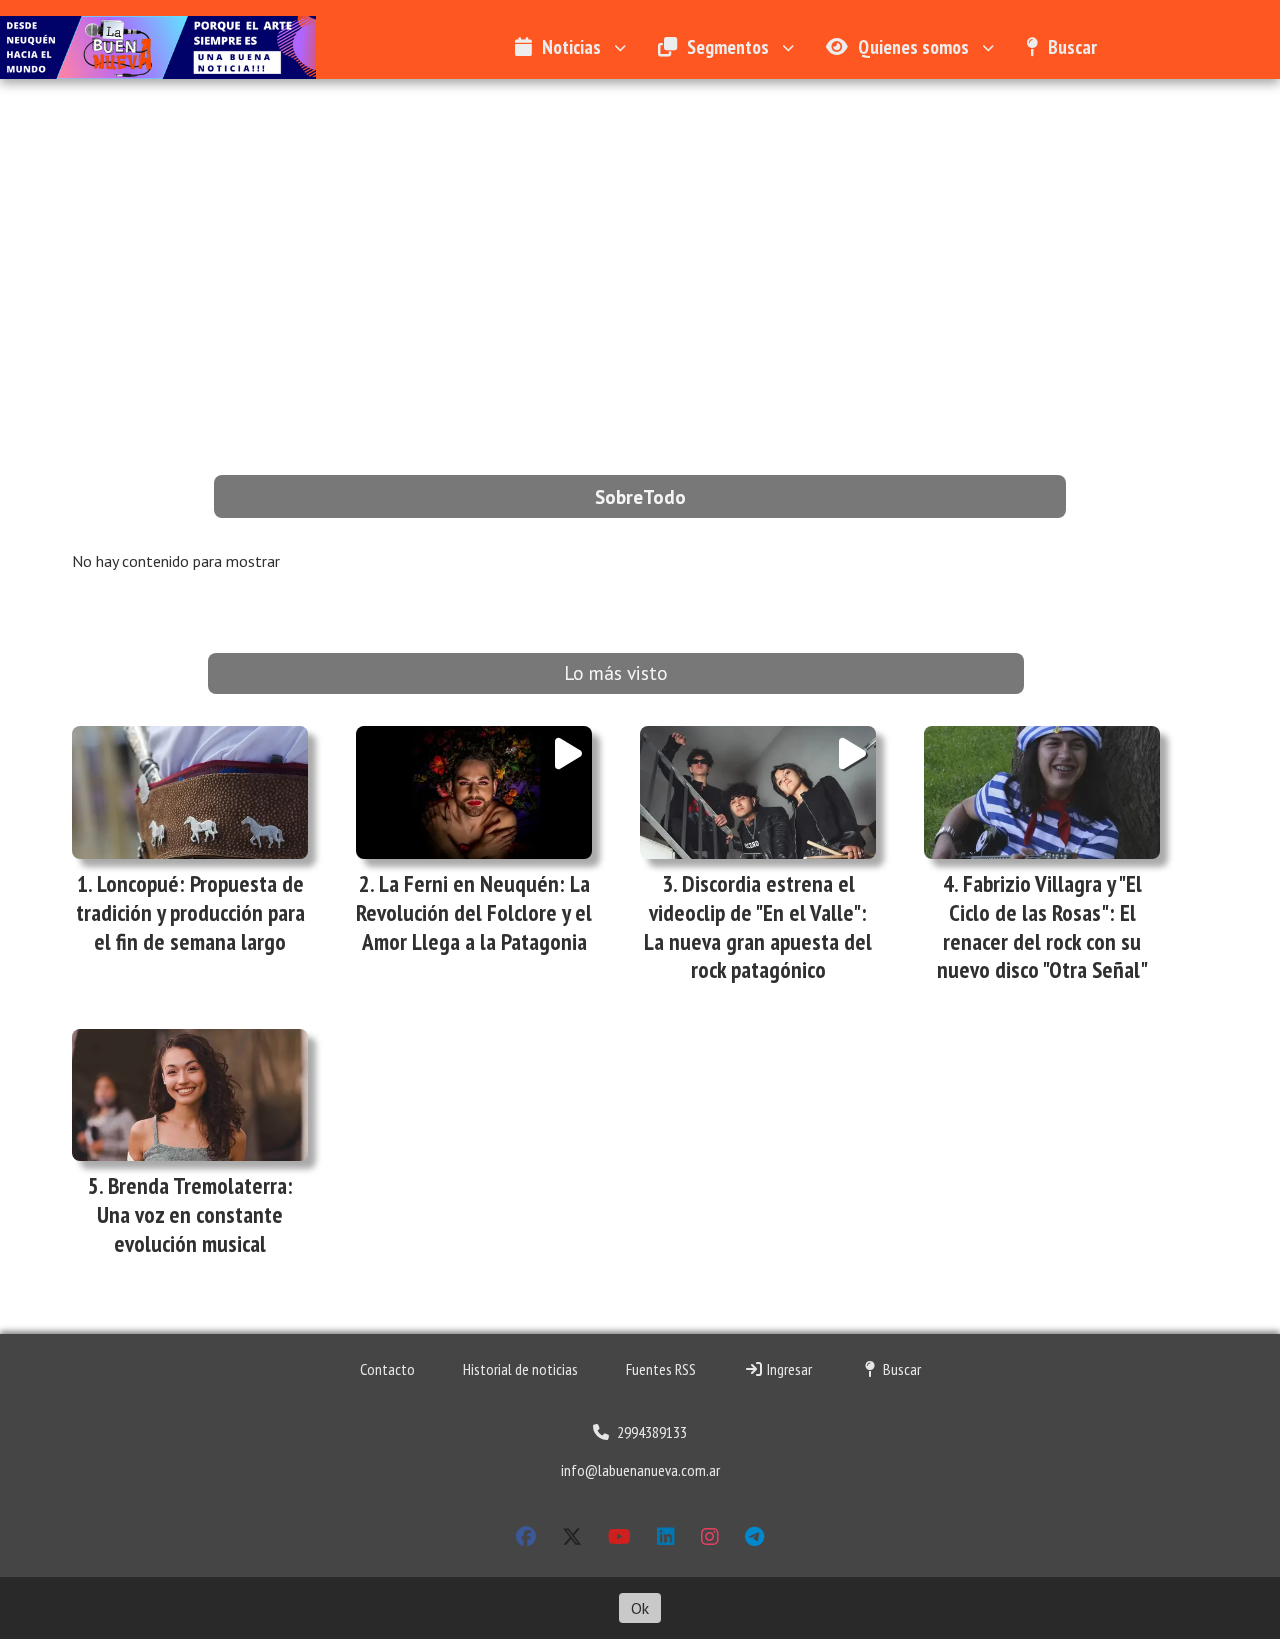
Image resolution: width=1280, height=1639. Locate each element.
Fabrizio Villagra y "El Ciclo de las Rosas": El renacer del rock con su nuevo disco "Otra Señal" (1042, 926)
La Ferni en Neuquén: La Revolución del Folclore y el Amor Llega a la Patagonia (474, 912)
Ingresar (788, 1369)
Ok (640, 1608)
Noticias (571, 46)
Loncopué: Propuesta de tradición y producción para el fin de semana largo (190, 912)
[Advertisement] (640, 229)
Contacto (387, 1369)
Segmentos (728, 46)
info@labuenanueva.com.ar (640, 1470)
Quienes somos (913, 46)
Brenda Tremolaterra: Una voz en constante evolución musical (195, 1214)
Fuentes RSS (661, 1369)
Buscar (1072, 46)
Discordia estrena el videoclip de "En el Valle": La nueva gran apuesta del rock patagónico (758, 926)
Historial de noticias (520, 1369)
